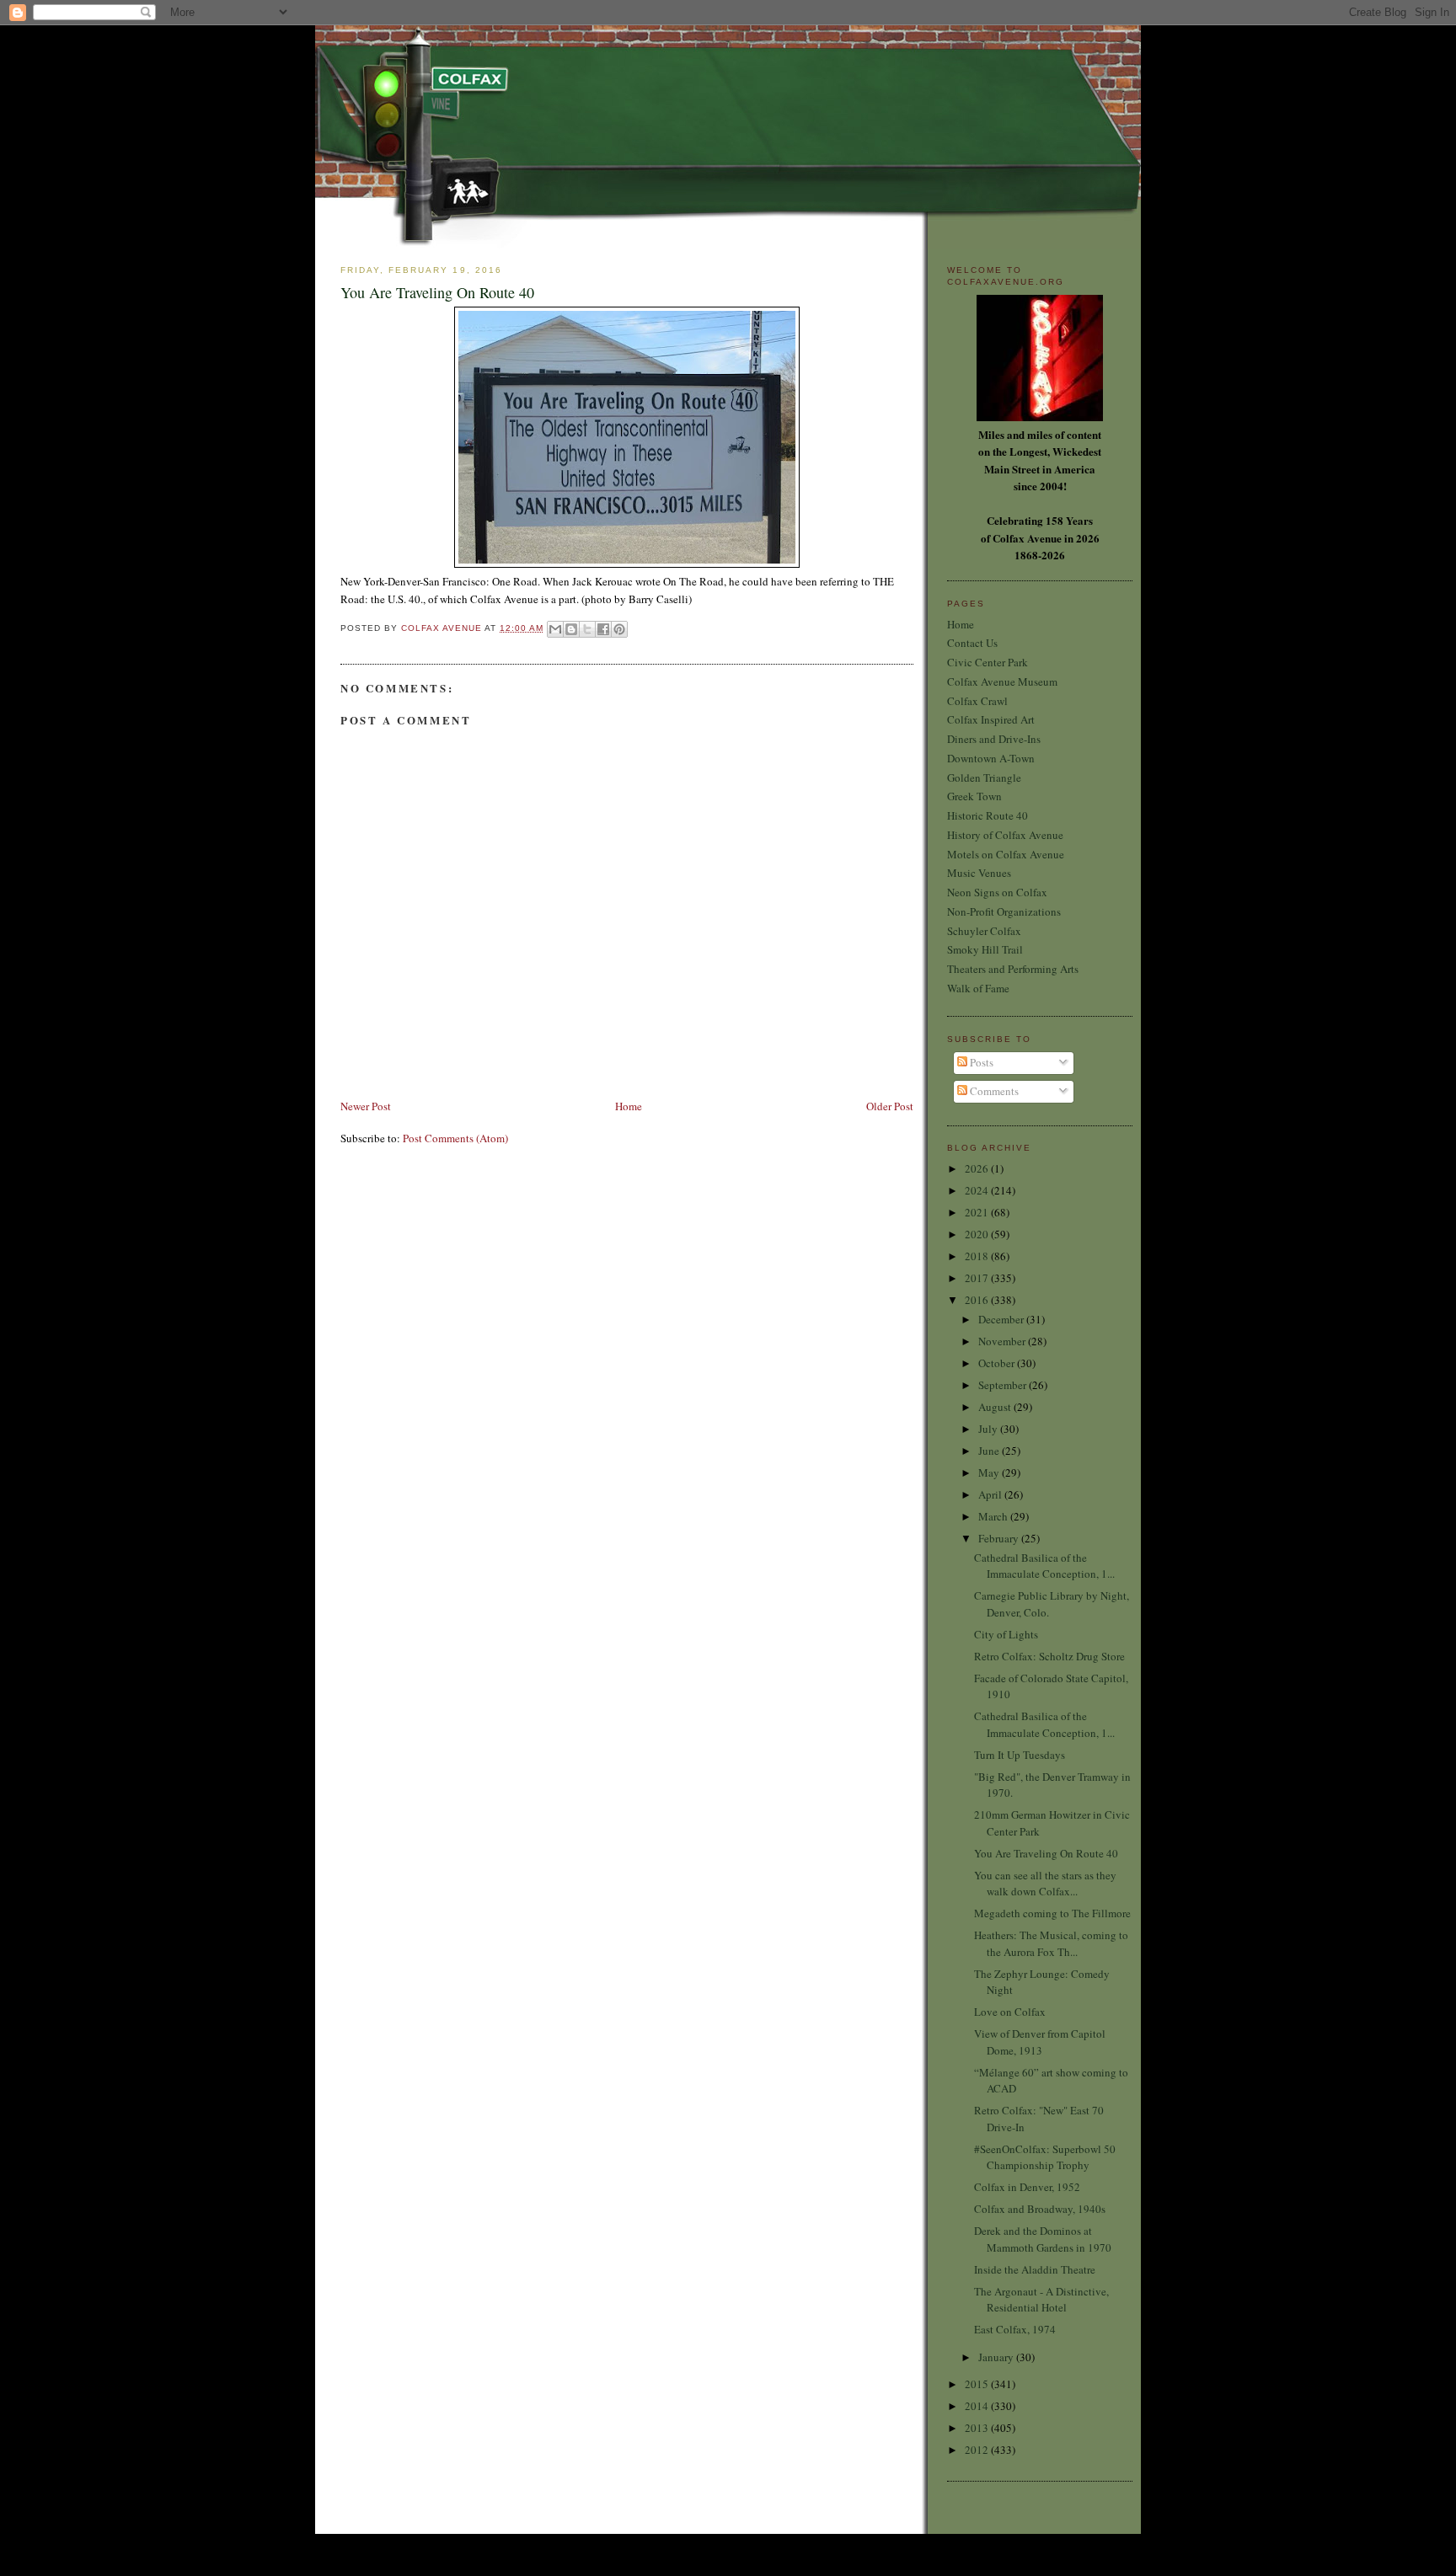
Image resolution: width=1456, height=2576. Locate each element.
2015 (978, 2384)
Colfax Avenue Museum (1002, 681)
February (1000, 1538)
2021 (978, 1212)
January (997, 2357)
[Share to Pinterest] (619, 629)
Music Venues (979, 873)
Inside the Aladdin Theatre (1035, 2269)
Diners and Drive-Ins (994, 739)
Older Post (890, 1106)
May (990, 1472)
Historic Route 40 (988, 815)
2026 (978, 1168)
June (990, 1451)
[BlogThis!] (571, 629)
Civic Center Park (988, 662)
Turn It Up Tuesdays (1020, 1755)
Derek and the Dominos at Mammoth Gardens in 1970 (1043, 2239)
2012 (978, 2450)
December (1002, 1319)
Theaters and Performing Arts (1013, 969)
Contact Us (972, 643)
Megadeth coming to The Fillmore (1052, 1913)
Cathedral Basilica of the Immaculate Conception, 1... (1044, 1566)
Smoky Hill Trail (985, 949)
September (1004, 1385)
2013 (978, 2428)
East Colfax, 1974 (1015, 2329)
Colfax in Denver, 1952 (1027, 2187)
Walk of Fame (978, 988)
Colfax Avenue (443, 628)
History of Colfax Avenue (1005, 835)
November (1003, 1341)
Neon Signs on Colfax (997, 892)
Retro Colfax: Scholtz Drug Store (1049, 1656)
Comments (993, 1091)
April (991, 1494)
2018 (978, 1256)
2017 (978, 1278)
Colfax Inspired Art (991, 719)
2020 (978, 1234)
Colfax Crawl (977, 701)
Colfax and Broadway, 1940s (1040, 2209)
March (994, 1516)
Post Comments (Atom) (455, 1138)
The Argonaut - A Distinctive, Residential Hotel (1041, 2300)
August (996, 1407)
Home (629, 1106)
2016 (978, 1300)
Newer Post (366, 1106)
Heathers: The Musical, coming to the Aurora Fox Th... (1051, 1943)
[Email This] (555, 629)
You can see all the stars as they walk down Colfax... (1045, 1884)
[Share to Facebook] (603, 629)
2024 (978, 1190)
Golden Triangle (984, 778)
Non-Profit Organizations (1004, 911)
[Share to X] (587, 629)
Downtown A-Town (991, 758)
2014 (978, 2406)
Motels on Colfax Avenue (1006, 854)
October (998, 1363)
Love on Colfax (1010, 2012)
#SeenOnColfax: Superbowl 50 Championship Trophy (1045, 2157)
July (989, 1429)
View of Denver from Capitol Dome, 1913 (1040, 2042)
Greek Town (974, 796)
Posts (980, 1062)
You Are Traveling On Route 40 (1046, 1853)
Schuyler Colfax (984, 931)
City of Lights (1006, 1634)
